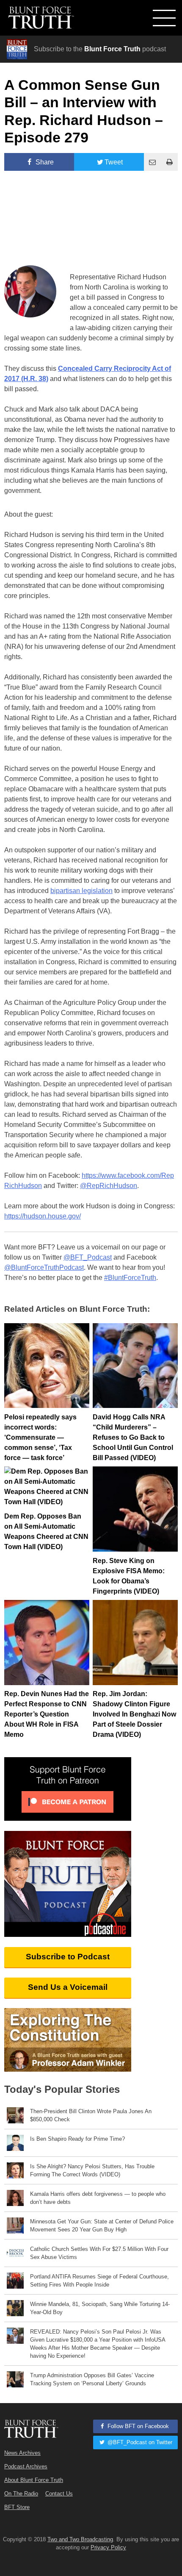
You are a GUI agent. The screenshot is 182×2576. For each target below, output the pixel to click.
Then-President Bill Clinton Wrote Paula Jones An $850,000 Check (91, 2115)
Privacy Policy (108, 2547)
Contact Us (59, 2494)
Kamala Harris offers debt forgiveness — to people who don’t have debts (98, 2198)
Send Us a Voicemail (68, 1987)
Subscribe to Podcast (68, 1957)
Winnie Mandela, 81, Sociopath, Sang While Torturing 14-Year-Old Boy (100, 2308)
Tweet (114, 162)
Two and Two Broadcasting (80, 2539)
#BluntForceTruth (130, 1278)
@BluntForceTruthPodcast (44, 1267)
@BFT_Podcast (88, 1257)
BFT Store (17, 2507)
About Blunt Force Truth (34, 2480)
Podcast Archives (26, 2466)
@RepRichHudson (109, 1186)
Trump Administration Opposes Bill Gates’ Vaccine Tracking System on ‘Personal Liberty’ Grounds (92, 2379)
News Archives (22, 2453)
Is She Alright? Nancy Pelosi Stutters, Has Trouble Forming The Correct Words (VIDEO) (92, 2170)
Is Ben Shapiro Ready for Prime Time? (77, 2139)
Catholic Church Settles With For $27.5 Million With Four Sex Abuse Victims (99, 2253)
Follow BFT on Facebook (137, 2426)
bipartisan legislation (81, 891)
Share (44, 162)
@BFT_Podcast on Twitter (139, 2442)
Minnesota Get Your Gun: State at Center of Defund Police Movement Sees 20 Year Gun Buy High (102, 2225)
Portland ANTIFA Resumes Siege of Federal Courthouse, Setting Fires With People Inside (99, 2281)
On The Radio (21, 2494)
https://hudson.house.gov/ (43, 1216)
